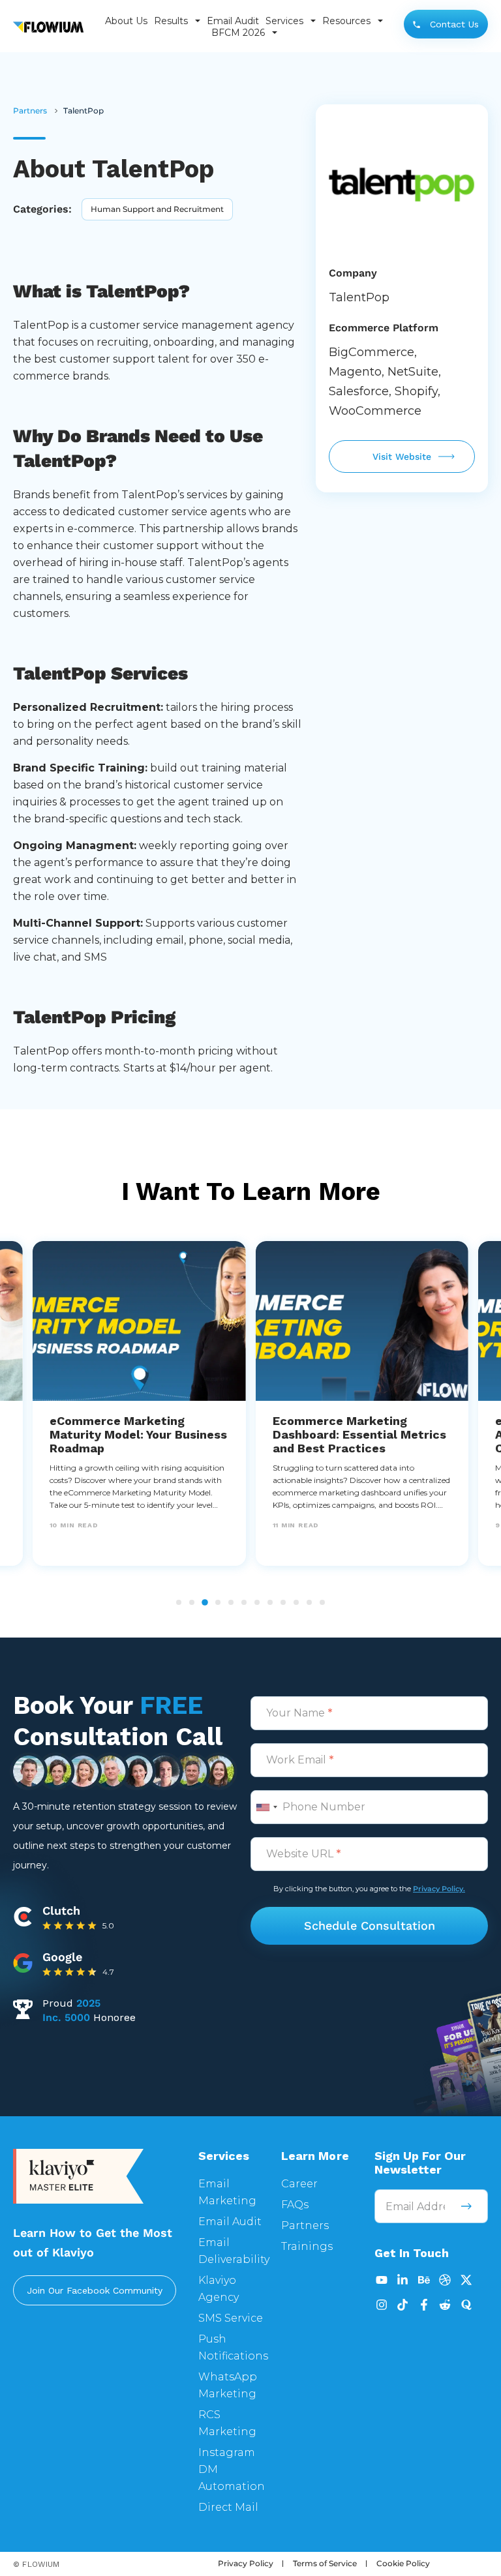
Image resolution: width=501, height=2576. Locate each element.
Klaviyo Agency (219, 2289)
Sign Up (467, 2206)
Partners (305, 2225)
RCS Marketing (227, 2423)
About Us (126, 21)
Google (62, 1957)
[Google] (23, 1961)
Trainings (307, 2246)
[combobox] (266, 1807)
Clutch (61, 1910)
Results (171, 21)
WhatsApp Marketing (228, 2385)
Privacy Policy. (439, 1889)
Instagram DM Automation (232, 2469)
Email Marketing (227, 2192)
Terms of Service (325, 2563)
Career (299, 2184)
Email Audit (233, 21)
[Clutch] (23, 1915)
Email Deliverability (234, 2251)
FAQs (295, 2205)
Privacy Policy (246, 2563)
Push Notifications (233, 2347)
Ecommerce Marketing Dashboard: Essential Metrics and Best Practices (359, 1434)
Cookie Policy (403, 2563)
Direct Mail (228, 2507)
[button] (179, 1602)
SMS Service (231, 2318)
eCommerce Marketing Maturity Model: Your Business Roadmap (138, 1434)
